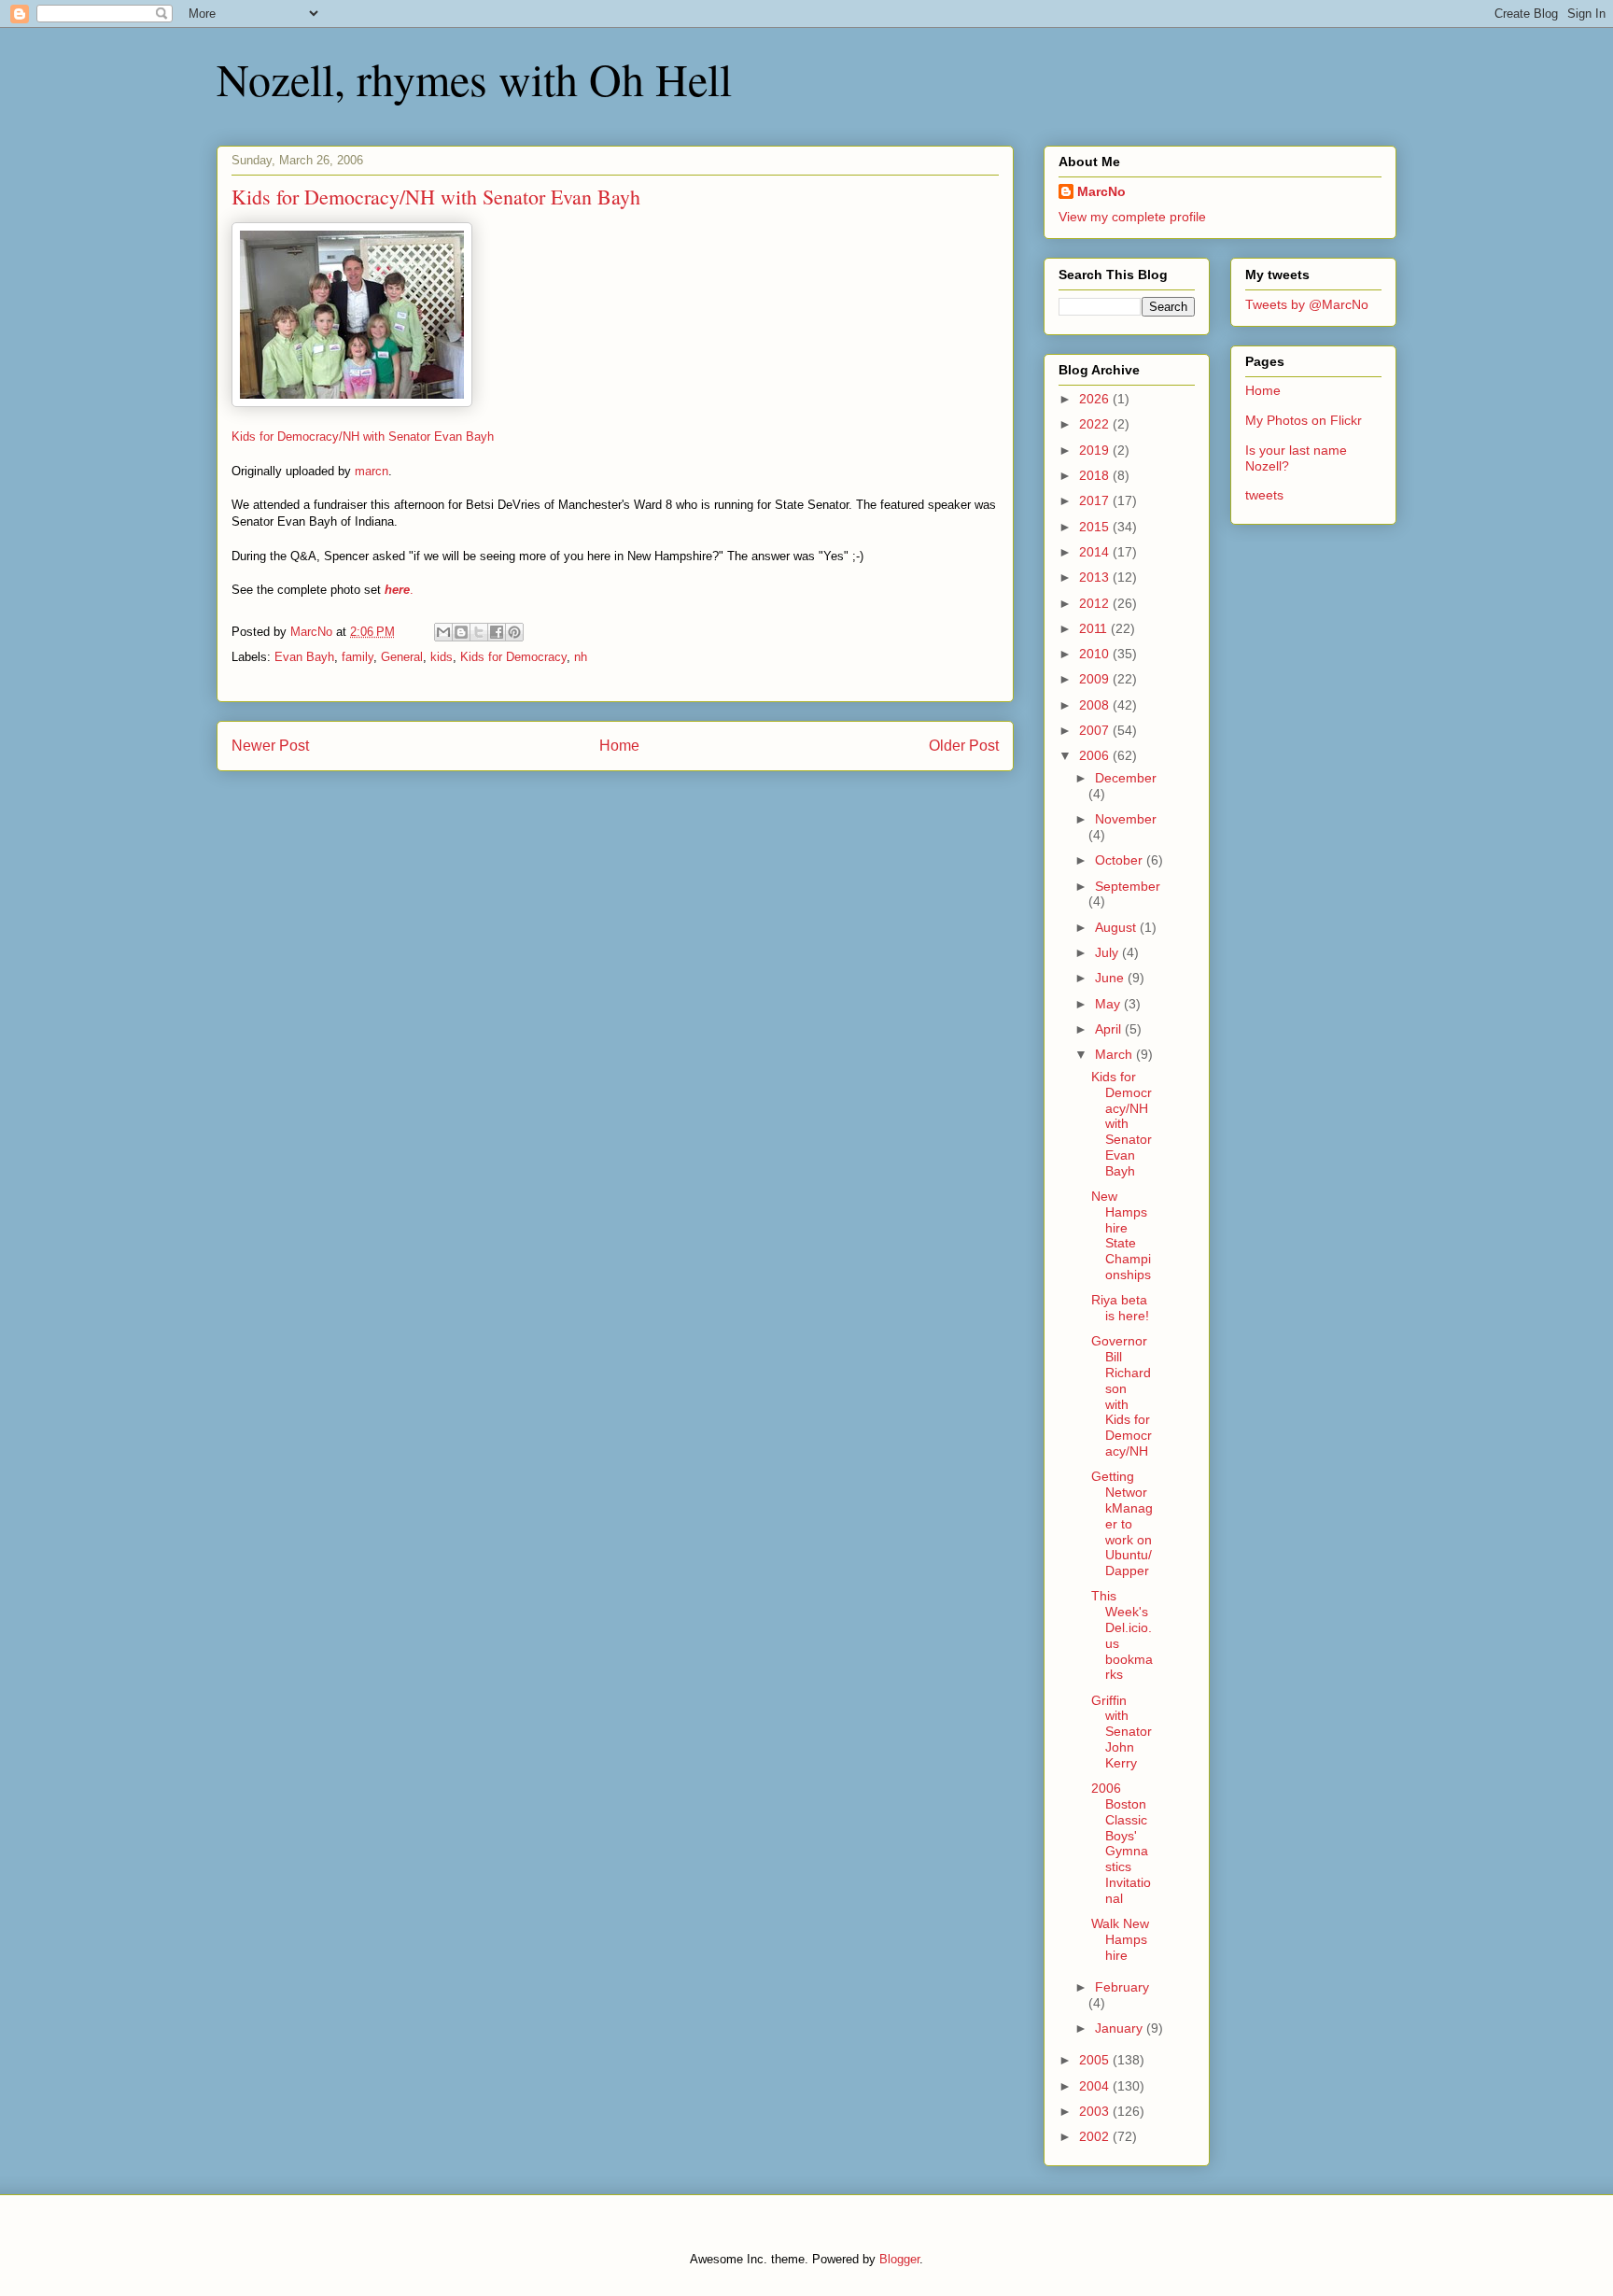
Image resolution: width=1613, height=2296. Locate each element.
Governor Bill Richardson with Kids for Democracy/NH (1122, 1396)
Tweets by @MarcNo (1307, 304)
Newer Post (270, 746)
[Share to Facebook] (497, 632)
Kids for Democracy (513, 657)
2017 (1096, 500)
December (1126, 778)
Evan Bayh (304, 657)
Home (619, 746)
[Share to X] (479, 632)
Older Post (964, 746)
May (1109, 1004)
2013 (1096, 577)
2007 (1096, 730)
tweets (1264, 495)
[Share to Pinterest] (514, 632)
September (1128, 886)
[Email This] (443, 632)
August (1117, 927)
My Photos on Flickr (1304, 420)
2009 (1096, 679)
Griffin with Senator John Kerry (1122, 1732)
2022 (1096, 424)
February (1122, 1987)
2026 (1096, 399)
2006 (1096, 755)
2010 (1096, 654)
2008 (1096, 705)
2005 (1096, 2060)
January (1121, 2028)
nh (581, 657)
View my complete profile (1132, 217)
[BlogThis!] (461, 632)
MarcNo (1101, 191)
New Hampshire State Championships (1121, 1235)
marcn (372, 471)
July (1108, 952)
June (1111, 978)
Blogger (899, 2259)
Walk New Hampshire (1120, 1939)
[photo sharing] (352, 403)
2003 (1096, 2111)
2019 (1096, 450)
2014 (1096, 552)
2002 (1096, 2136)
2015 (1096, 527)
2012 (1096, 603)
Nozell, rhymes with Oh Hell (474, 78)
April (1110, 1029)
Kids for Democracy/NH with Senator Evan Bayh (363, 437)
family (358, 657)
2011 (1095, 628)
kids (442, 657)
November (1126, 819)
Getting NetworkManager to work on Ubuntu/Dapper (1122, 1523)
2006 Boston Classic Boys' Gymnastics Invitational (1121, 1843)
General (402, 657)
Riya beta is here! (1120, 1308)
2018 (1096, 475)
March (1115, 1054)
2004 (1096, 2086)
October (1121, 860)
